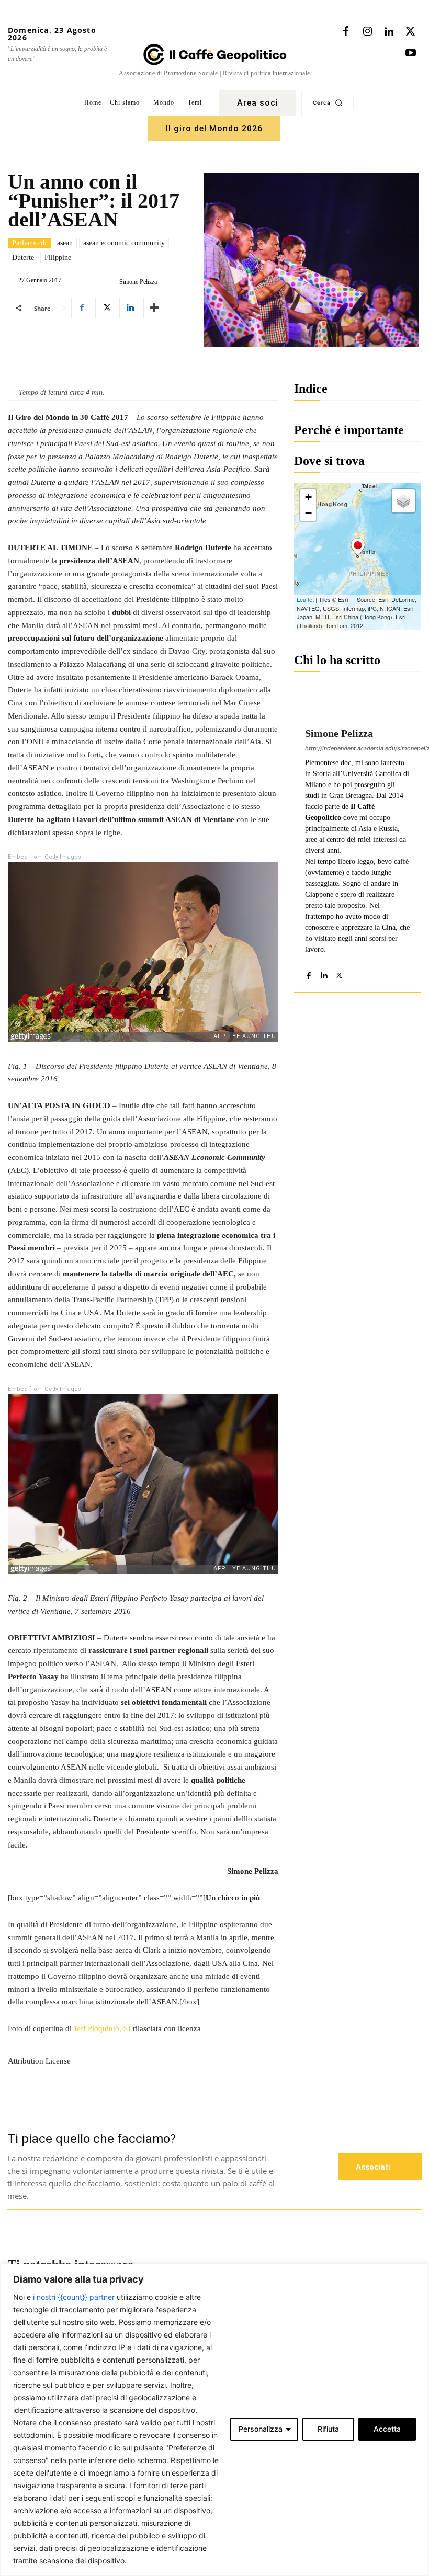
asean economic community (124, 243)
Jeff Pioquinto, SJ (102, 2028)
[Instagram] (367, 32)
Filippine (58, 258)
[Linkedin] (389, 32)
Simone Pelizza (138, 282)
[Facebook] (346, 32)
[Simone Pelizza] (111, 282)
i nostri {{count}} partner (74, 2297)
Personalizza (261, 2429)
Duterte (23, 258)
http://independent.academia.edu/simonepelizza (358, 748)
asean (65, 243)
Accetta (387, 2429)
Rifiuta (328, 2429)
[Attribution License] (143, 2039)
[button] (328, 102)
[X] (410, 32)
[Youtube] (411, 53)
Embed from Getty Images (44, 857)
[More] (154, 308)
